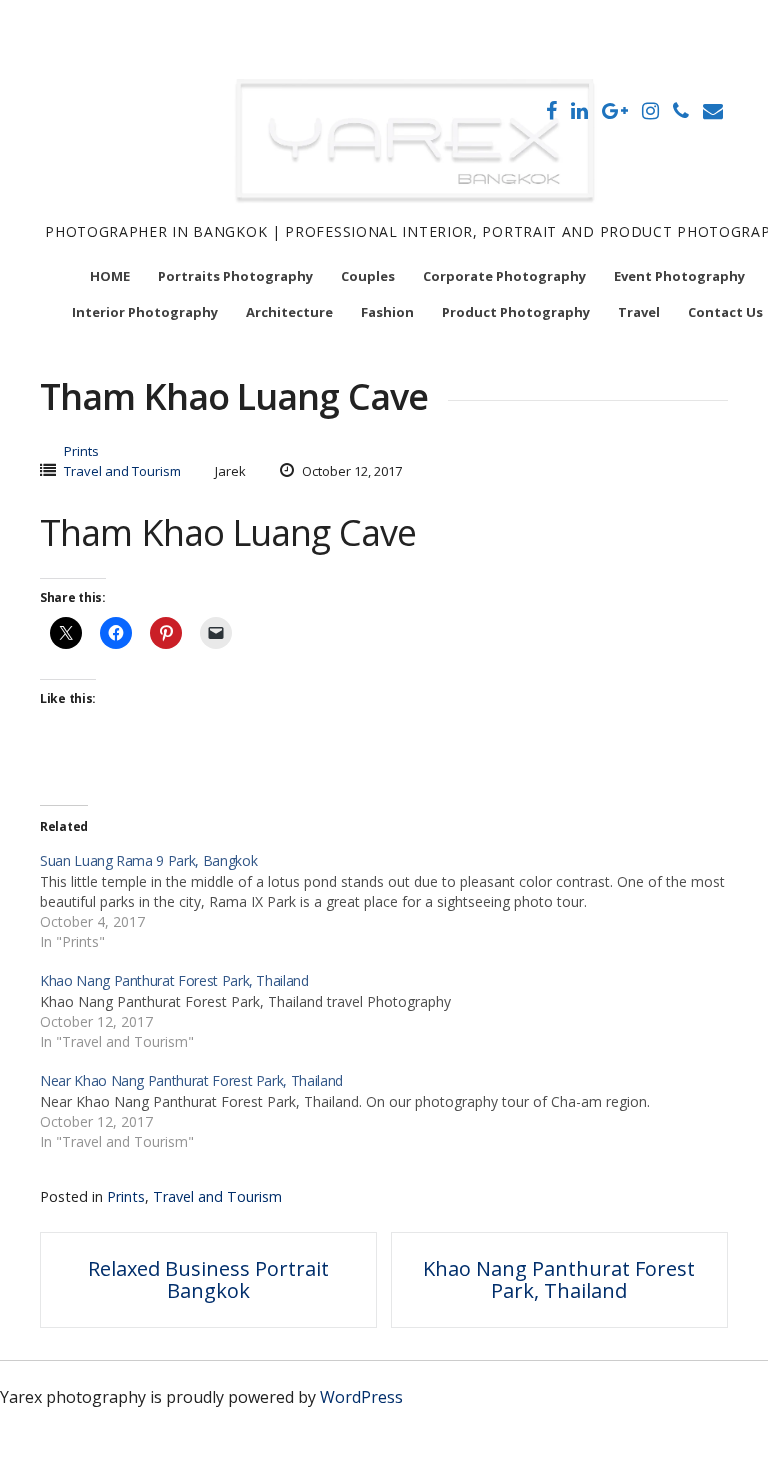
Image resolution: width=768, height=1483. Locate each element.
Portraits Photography (235, 276)
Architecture (289, 312)
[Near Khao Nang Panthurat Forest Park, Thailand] (394, 1110)
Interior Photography (145, 312)
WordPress (361, 1397)
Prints (81, 451)
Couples (368, 276)
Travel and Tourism (122, 471)
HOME (110, 276)
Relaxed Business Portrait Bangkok (208, 1279)
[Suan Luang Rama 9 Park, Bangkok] (394, 900)
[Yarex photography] (418, 209)
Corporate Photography (504, 276)
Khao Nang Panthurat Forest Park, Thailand (559, 1279)
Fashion (387, 312)
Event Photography (679, 276)
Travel (639, 312)
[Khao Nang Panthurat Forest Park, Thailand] (394, 1010)
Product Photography (516, 312)
